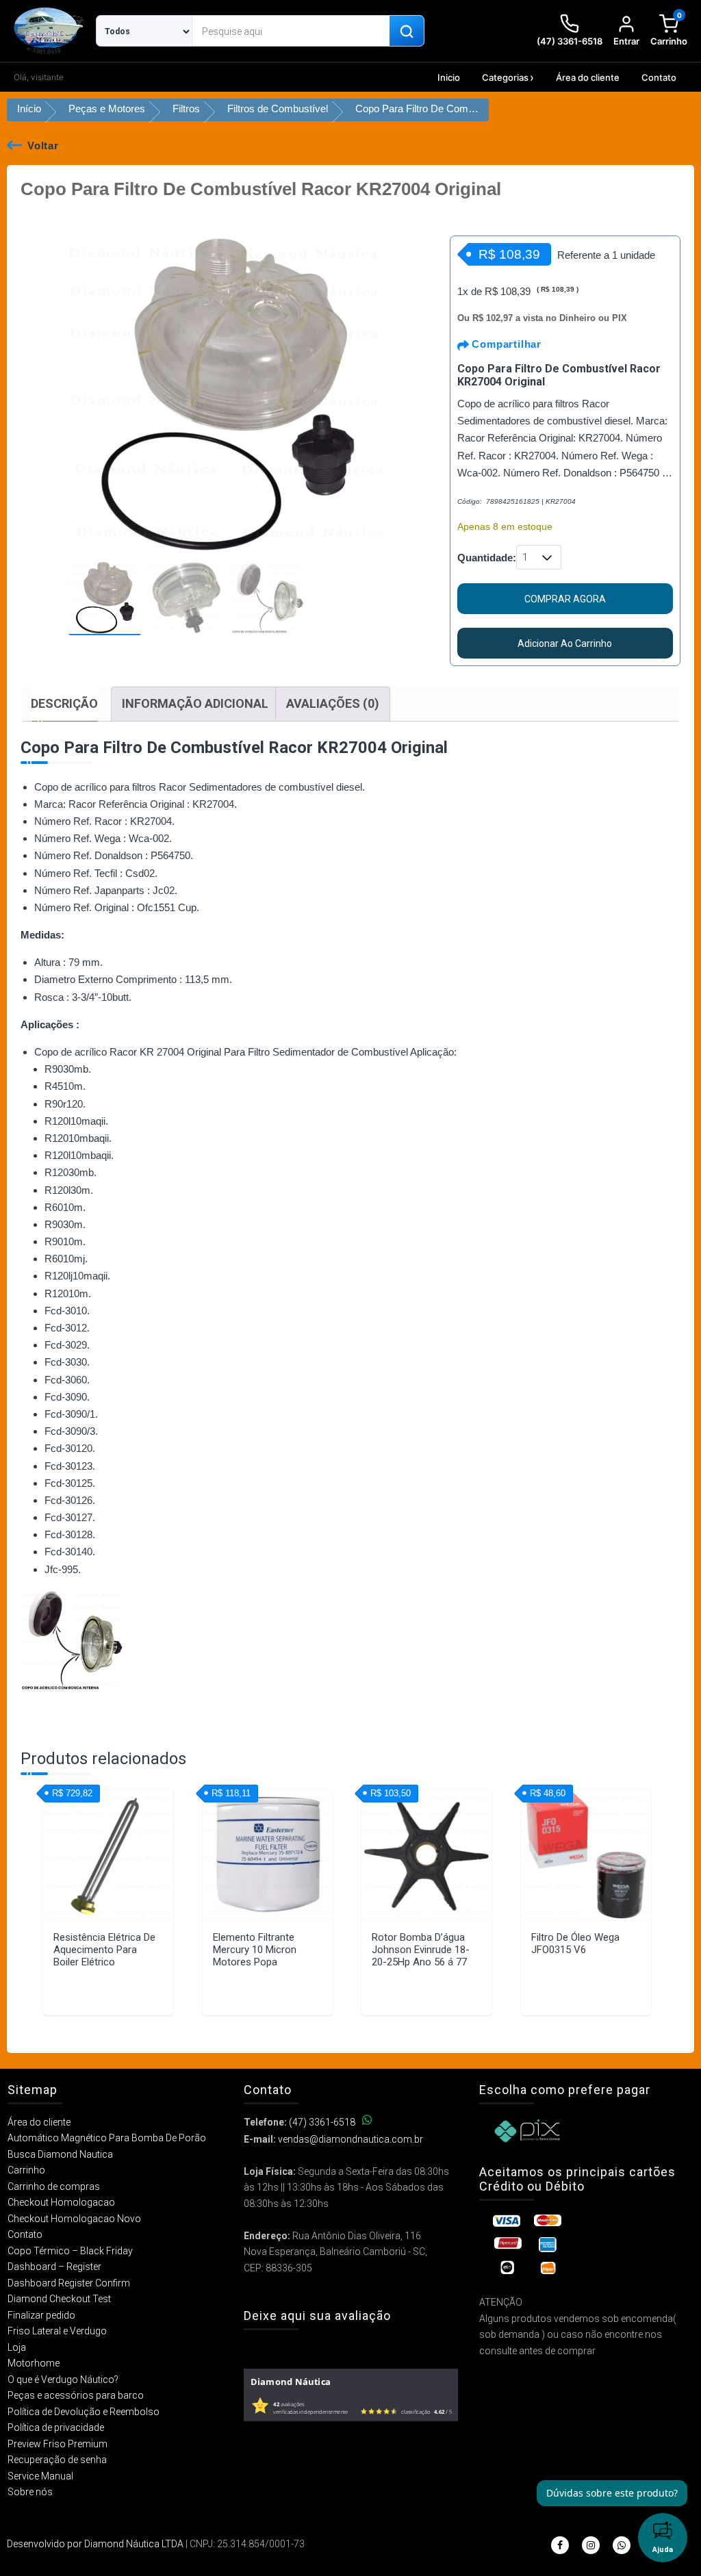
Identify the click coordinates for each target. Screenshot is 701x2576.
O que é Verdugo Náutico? (63, 2380)
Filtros (186, 109)
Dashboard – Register (54, 2267)
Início (29, 109)
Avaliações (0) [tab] (333, 703)
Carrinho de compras (54, 2186)
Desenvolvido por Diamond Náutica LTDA (95, 2544)
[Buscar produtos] (407, 31)
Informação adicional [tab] (195, 703)
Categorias (505, 77)
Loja (17, 2347)
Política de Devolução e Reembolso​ (84, 2412)
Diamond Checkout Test (59, 2299)
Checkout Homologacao (61, 2202)
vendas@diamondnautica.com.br (350, 2139)
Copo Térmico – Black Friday (70, 2251)
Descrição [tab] (64, 703)
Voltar (43, 145)
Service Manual (40, 2476)
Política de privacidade (56, 2427)
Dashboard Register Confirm (69, 2283)
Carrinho (26, 2170)
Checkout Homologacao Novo (74, 2219)
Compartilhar (505, 344)
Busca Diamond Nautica (60, 2154)
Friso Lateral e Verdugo (57, 2331)
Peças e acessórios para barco (76, 2395)
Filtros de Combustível (278, 109)
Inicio (449, 77)
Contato (659, 77)
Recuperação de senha (57, 2460)
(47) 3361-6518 (322, 2122)
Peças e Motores (107, 109)
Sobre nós (30, 2492)
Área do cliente (588, 77)
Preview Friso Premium (58, 2444)
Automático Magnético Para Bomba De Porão (107, 2138)
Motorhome (34, 2363)
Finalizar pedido (41, 2315)
